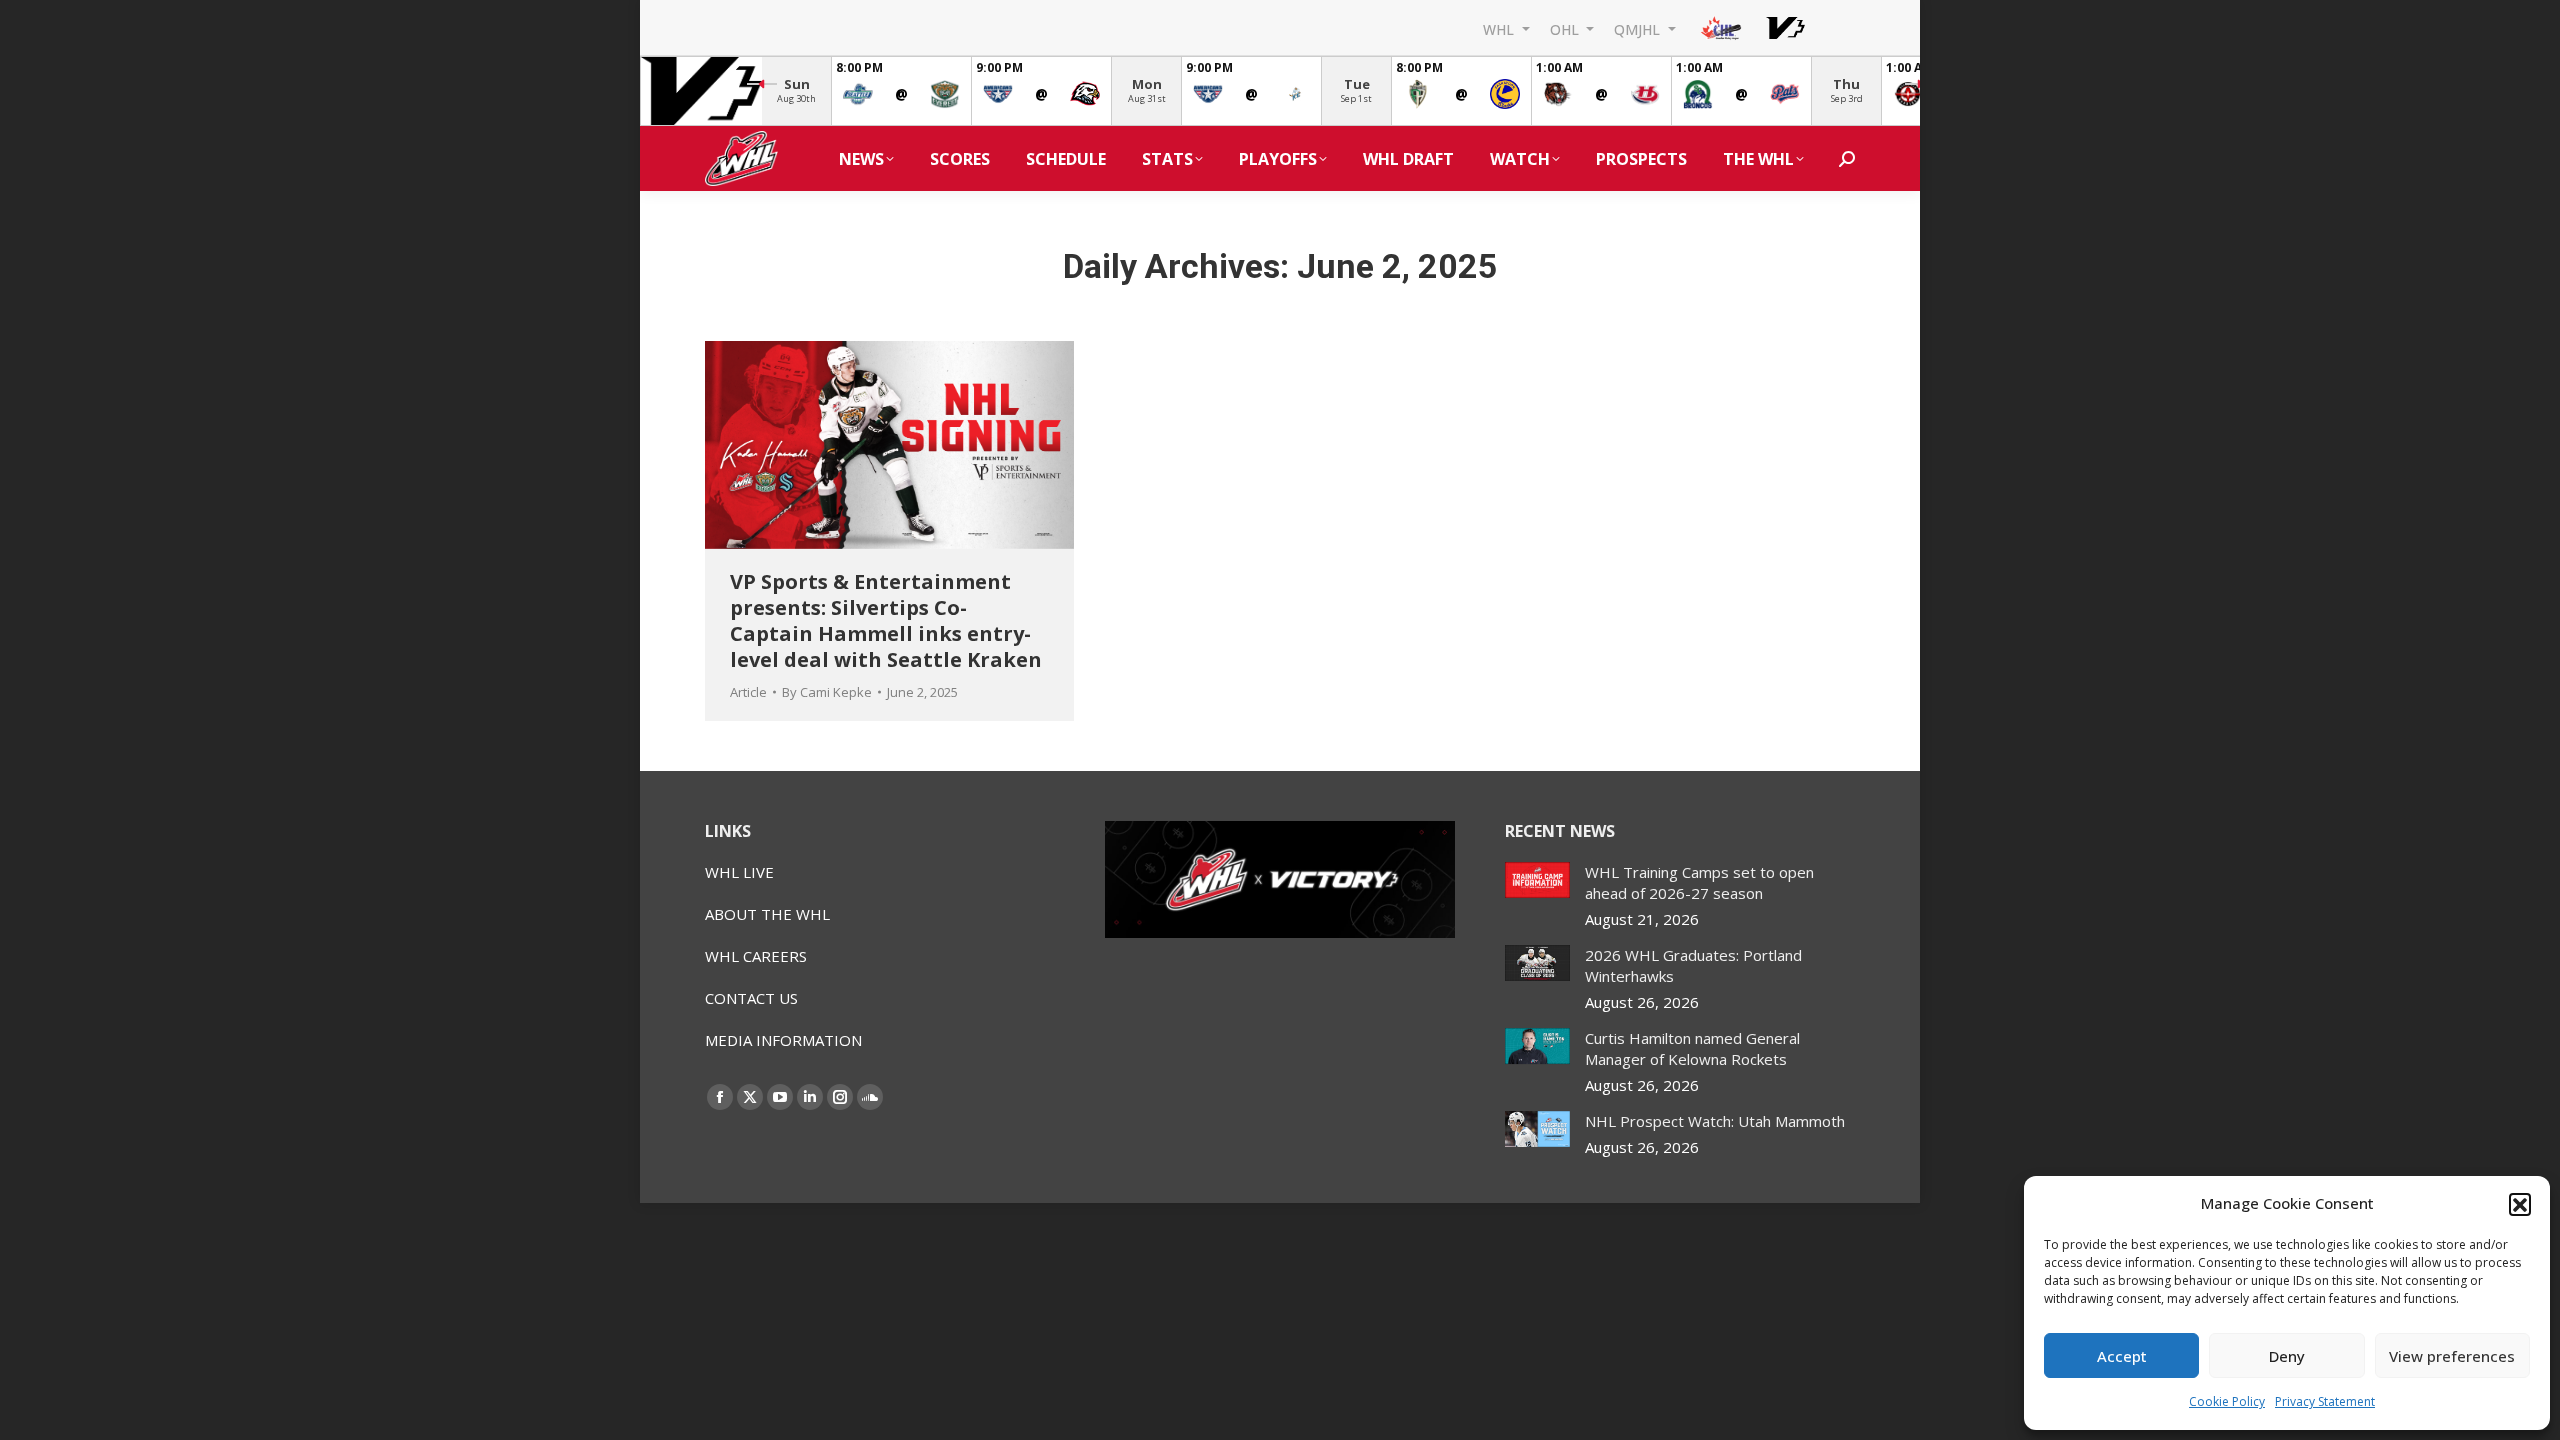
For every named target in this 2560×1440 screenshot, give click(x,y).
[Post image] (1537, 880)
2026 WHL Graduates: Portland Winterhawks (1693, 965)
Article (748, 692)
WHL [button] (1500, 28)
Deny (2287, 1356)
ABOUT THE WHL (767, 914)
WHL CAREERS (756, 956)
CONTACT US (751, 998)
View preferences (2452, 1356)
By (827, 692)
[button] (2520, 1204)
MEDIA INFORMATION (783, 1040)
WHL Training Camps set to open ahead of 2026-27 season (1699, 882)
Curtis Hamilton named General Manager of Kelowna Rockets (1692, 1048)
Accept (2122, 1356)
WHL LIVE (739, 872)
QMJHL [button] (1639, 28)
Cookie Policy (2227, 1401)
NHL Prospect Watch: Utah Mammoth (1715, 1121)
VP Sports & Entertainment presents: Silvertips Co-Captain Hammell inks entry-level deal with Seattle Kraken (886, 620)
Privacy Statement (2325, 1401)
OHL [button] (1566, 28)
